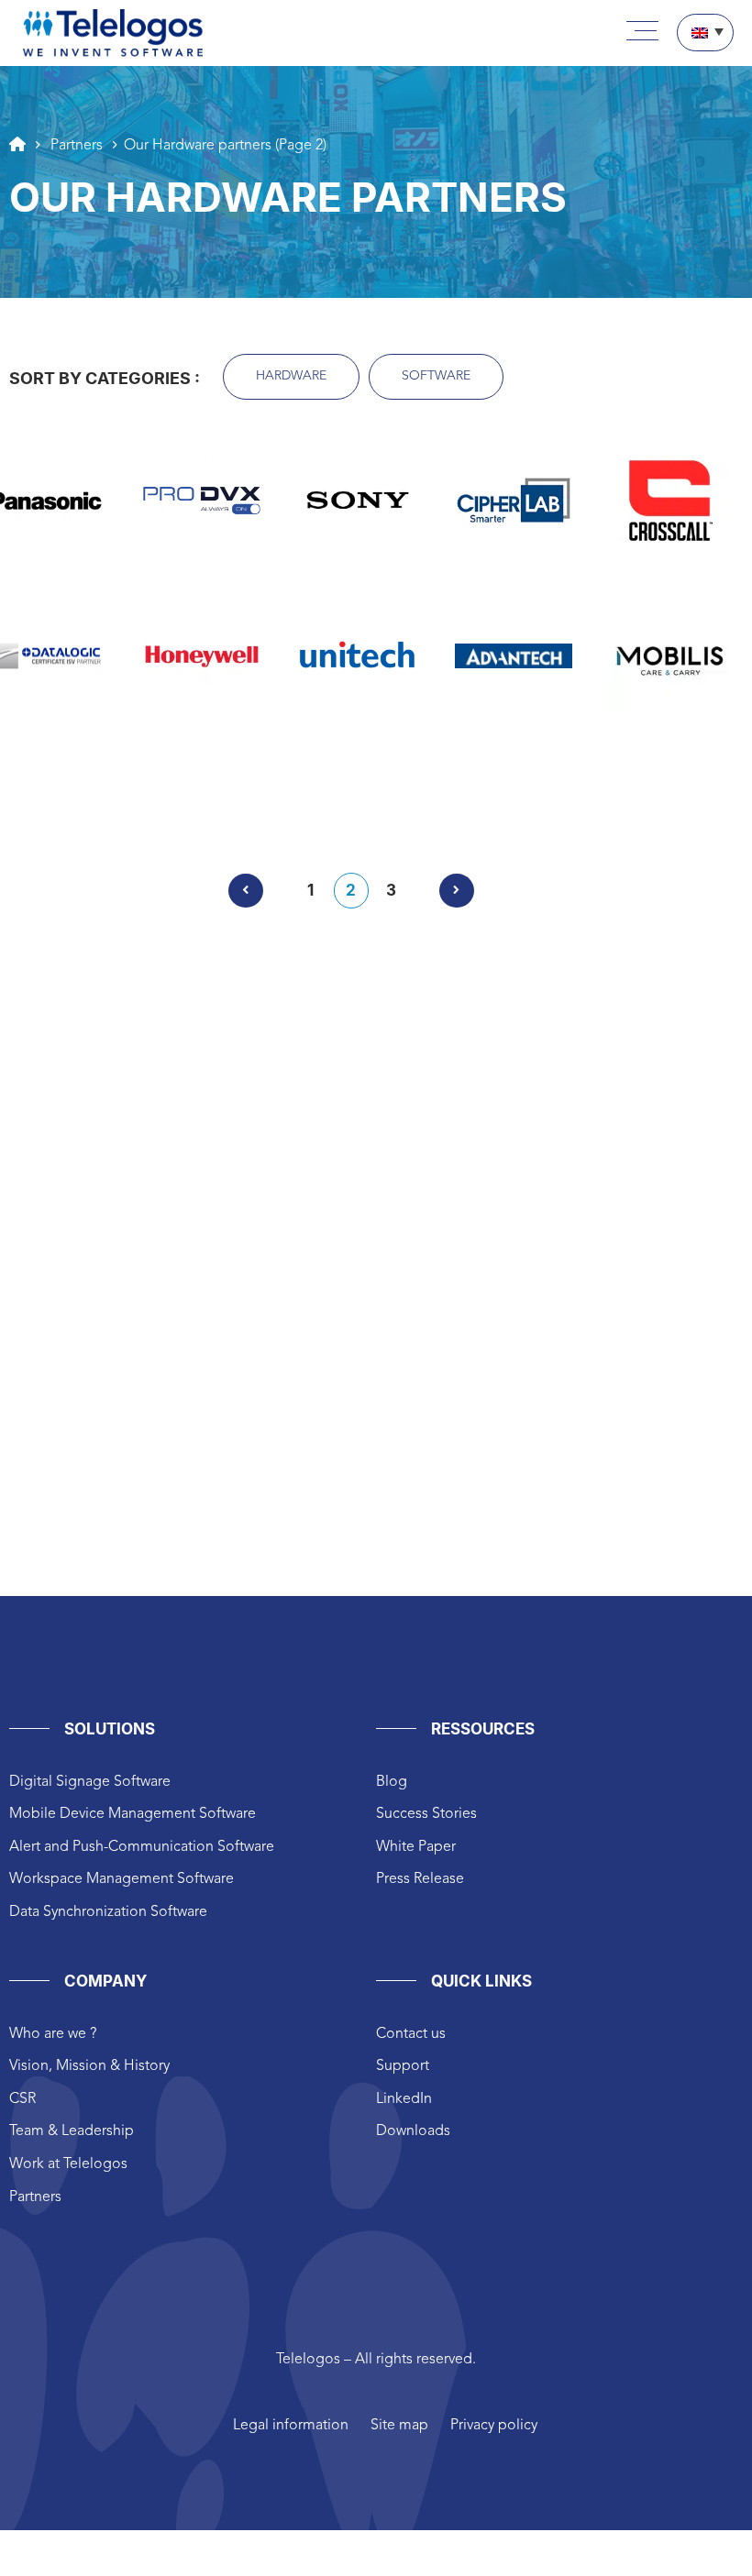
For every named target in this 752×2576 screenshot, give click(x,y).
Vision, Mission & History (89, 2066)
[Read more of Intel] (514, 798)
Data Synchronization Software (108, 1912)
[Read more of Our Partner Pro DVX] (202, 501)
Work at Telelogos (68, 2164)
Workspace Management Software (122, 1879)
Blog (392, 1782)
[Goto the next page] (457, 891)
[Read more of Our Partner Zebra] (46, 798)
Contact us (411, 2034)
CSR (22, 2099)
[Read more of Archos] (202, 754)
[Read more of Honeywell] (202, 656)
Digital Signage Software (90, 1782)
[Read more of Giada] (202, 798)
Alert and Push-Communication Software (142, 1847)
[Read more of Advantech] (514, 655)
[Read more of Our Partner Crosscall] (669, 501)
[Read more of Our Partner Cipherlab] (514, 501)
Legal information (291, 2426)
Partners (35, 2197)
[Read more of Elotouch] (669, 754)
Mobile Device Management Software (133, 1814)
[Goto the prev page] (246, 891)
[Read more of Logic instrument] (669, 798)
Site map (399, 2426)
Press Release (420, 1879)
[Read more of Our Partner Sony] (358, 501)
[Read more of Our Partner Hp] (358, 798)
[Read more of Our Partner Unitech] (358, 656)
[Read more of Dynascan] (358, 754)
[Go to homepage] (17, 144)
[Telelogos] (113, 33)
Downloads (413, 2131)
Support (403, 2066)
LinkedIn (404, 2099)
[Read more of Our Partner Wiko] (514, 754)
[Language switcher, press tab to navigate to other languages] (705, 33)
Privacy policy (494, 2426)
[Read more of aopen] (46, 754)
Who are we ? (53, 2034)
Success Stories (426, 1814)
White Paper (416, 1847)
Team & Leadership (72, 2131)
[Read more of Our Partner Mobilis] (669, 656)
